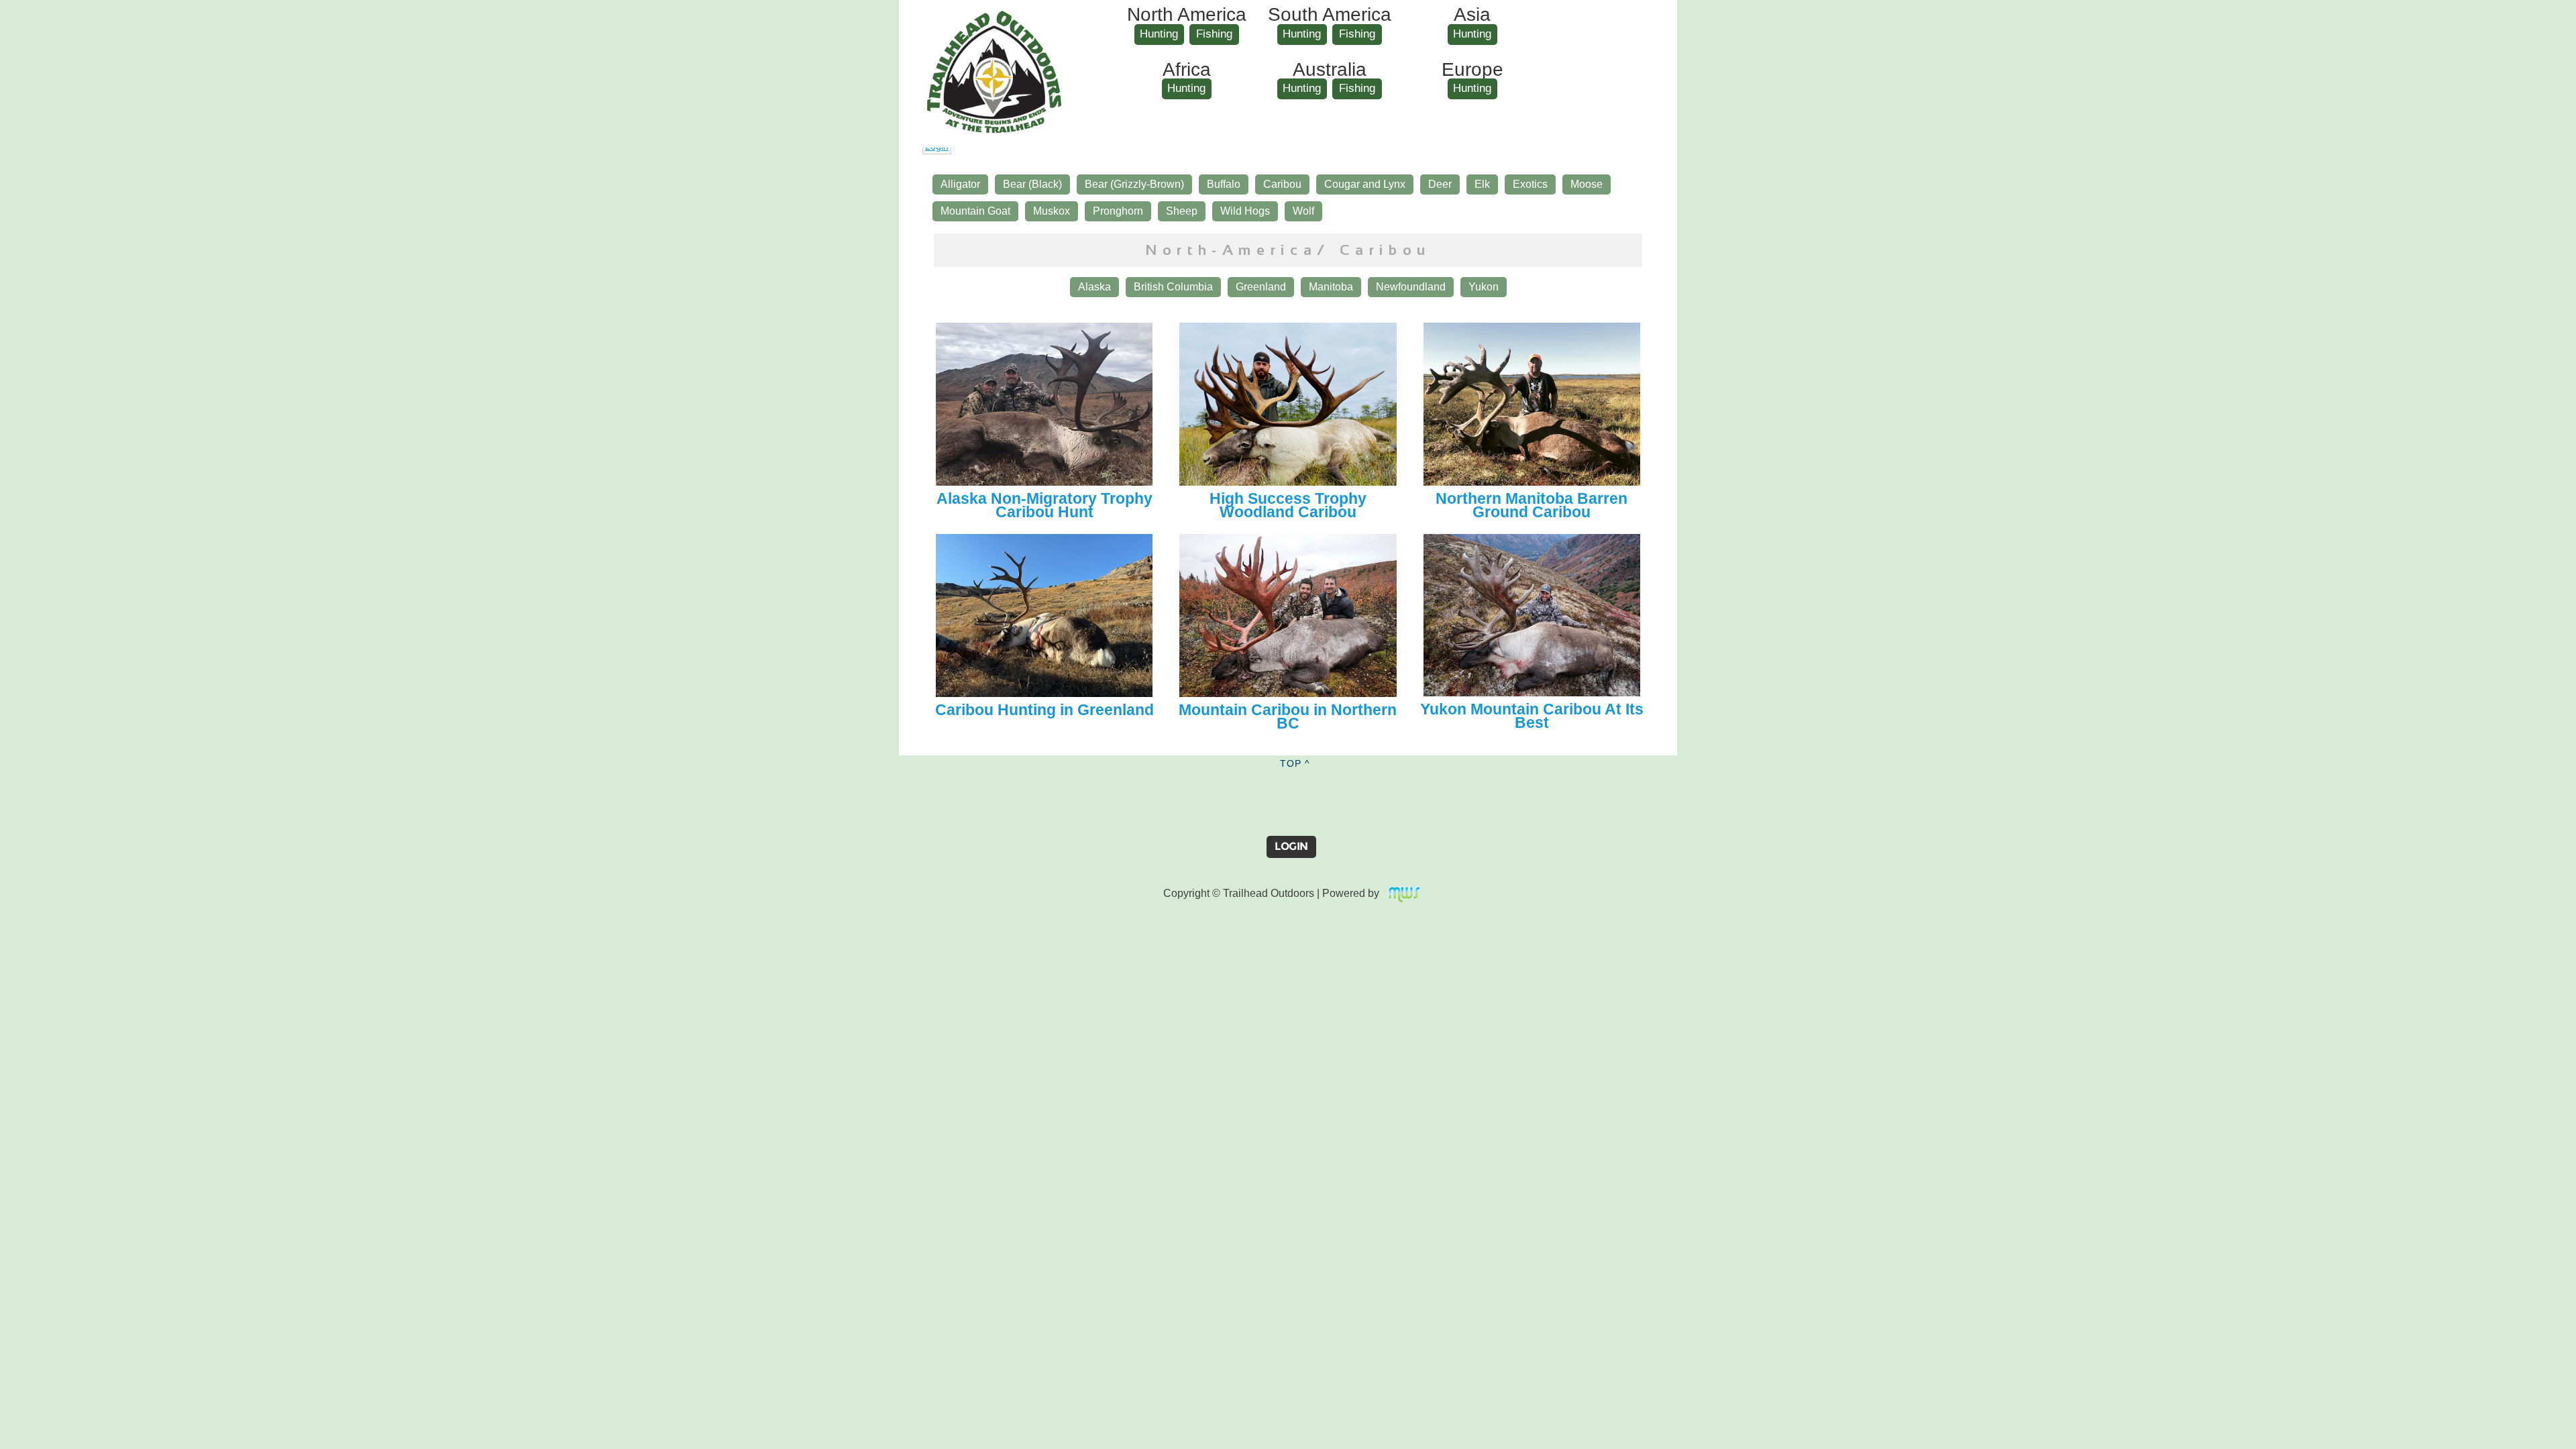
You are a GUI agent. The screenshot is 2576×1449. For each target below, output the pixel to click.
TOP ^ (1295, 763)
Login (1291, 846)
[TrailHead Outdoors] (994, 21)
